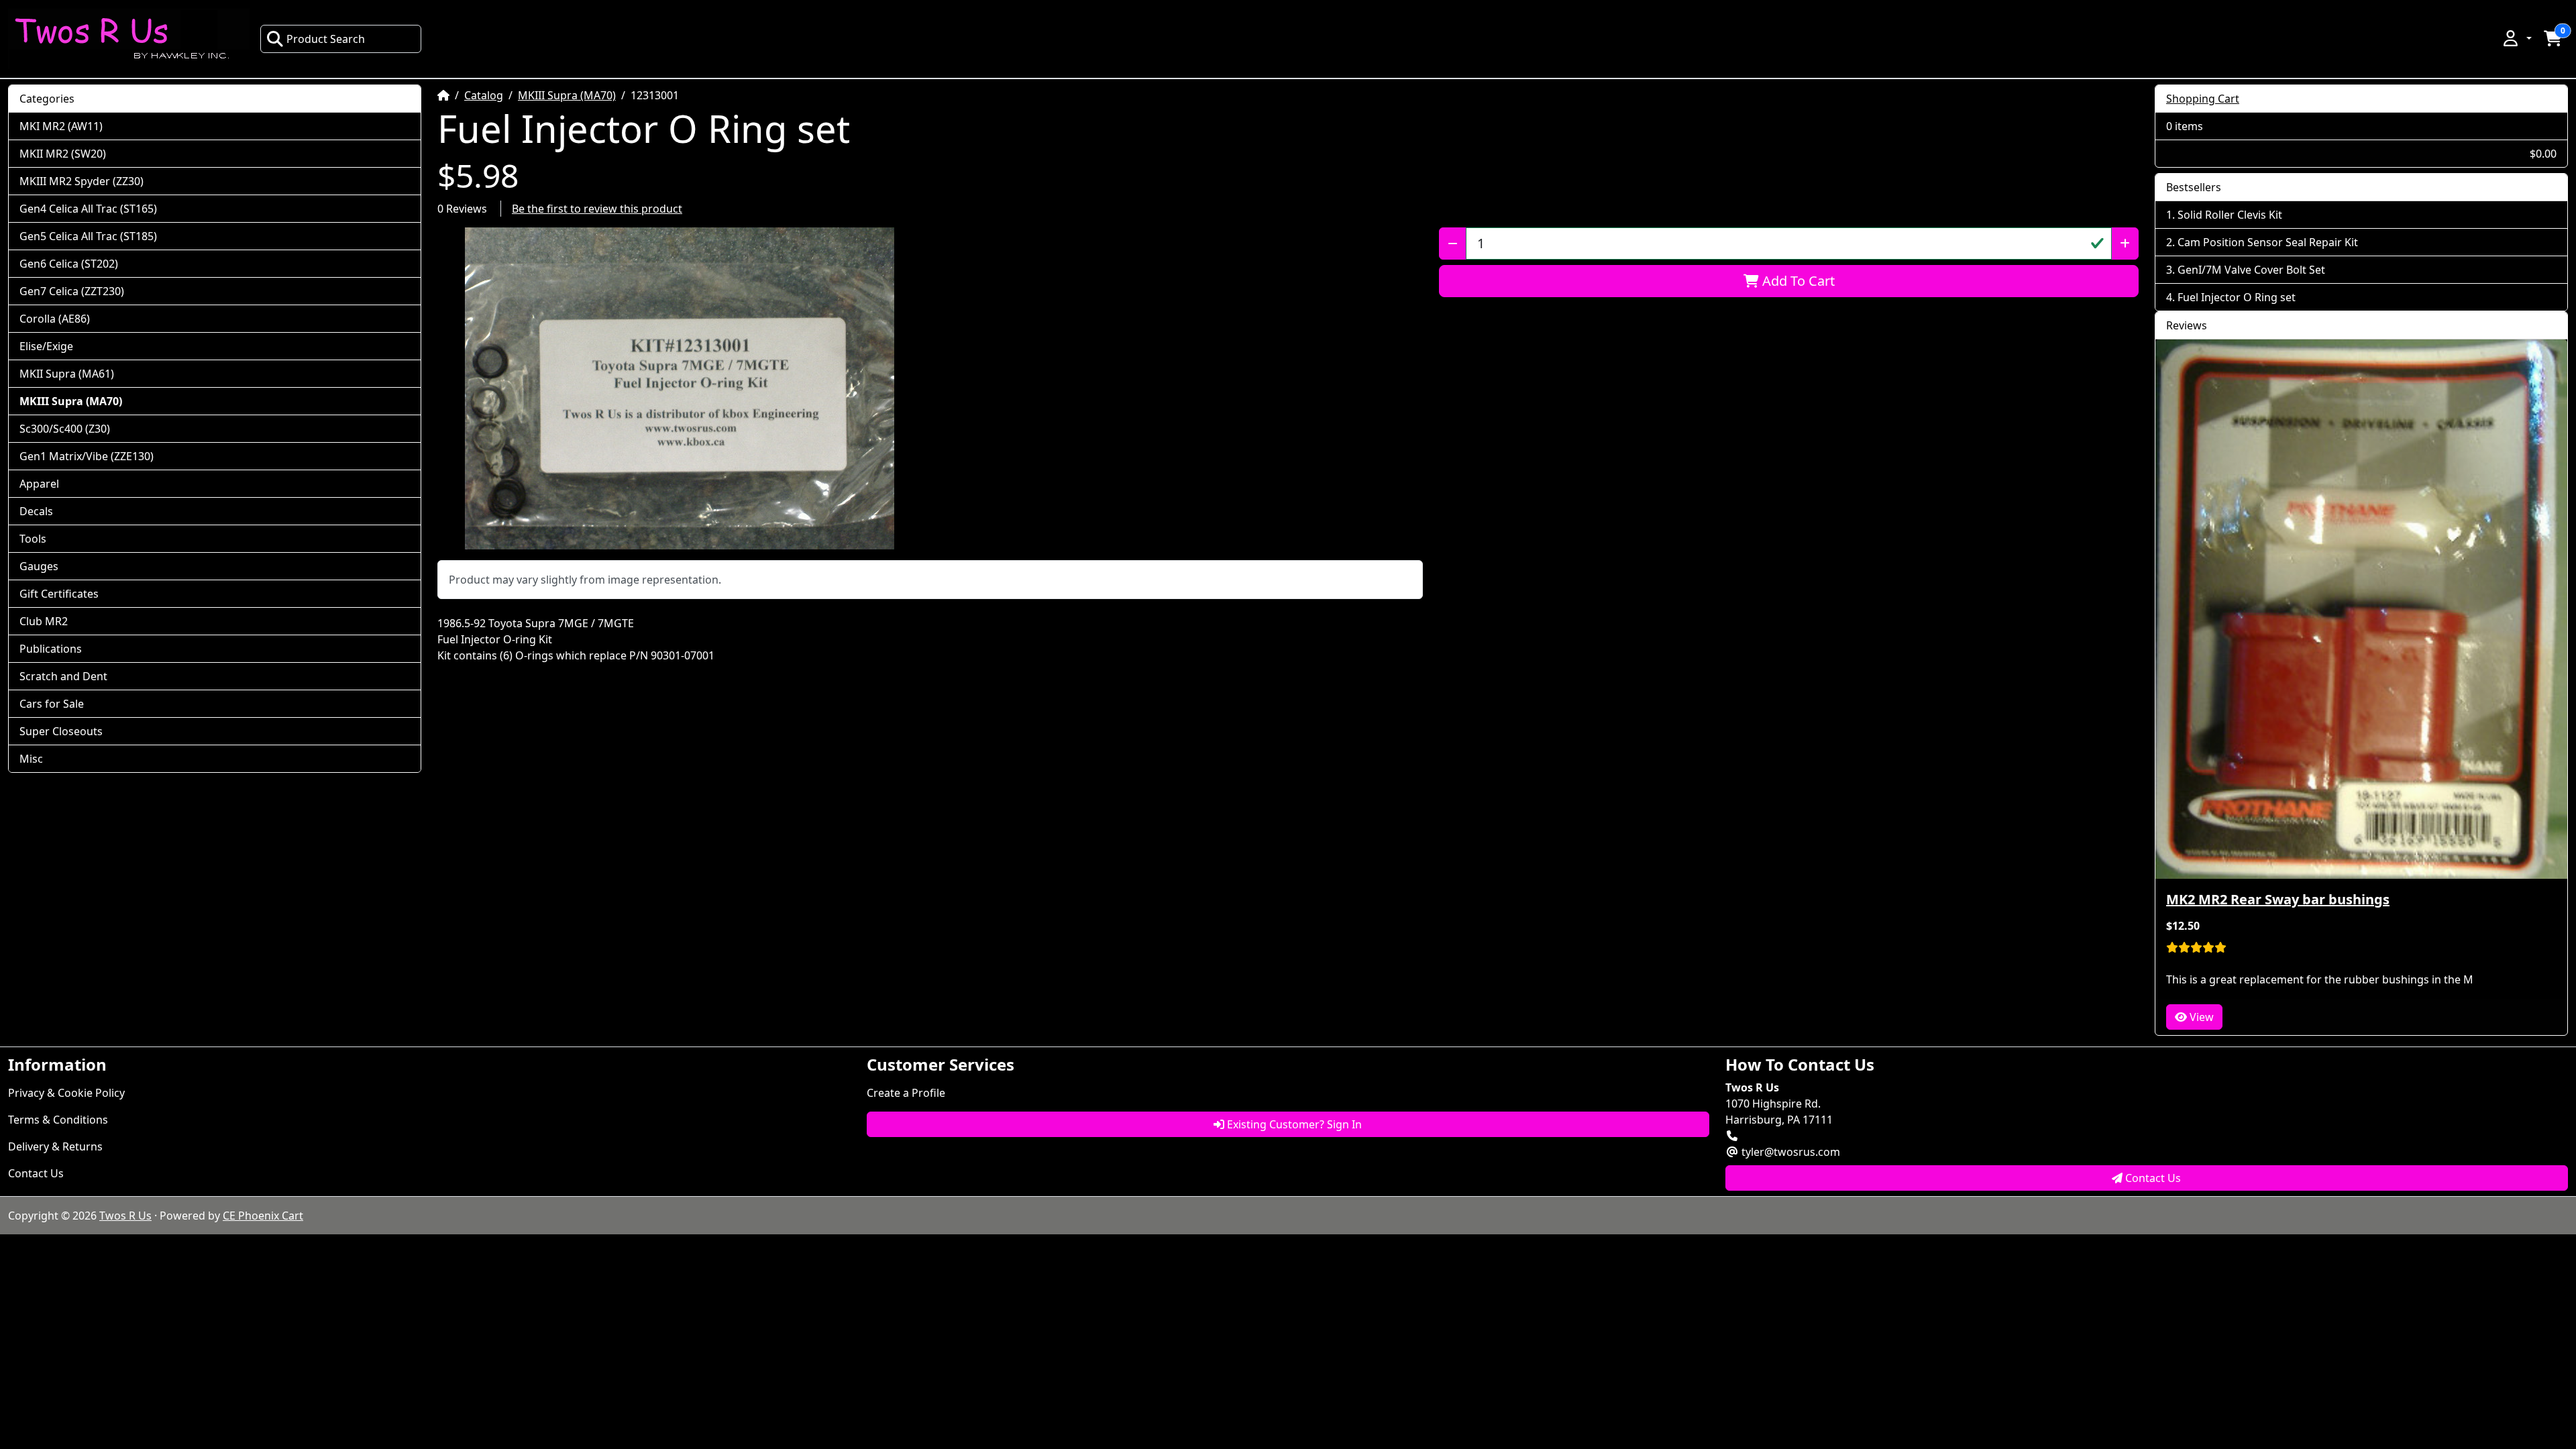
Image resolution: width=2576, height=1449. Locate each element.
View (2200, 1017)
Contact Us (36, 1173)
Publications (51, 649)
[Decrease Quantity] (1453, 244)
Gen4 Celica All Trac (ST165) (88, 209)
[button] (2516, 38)
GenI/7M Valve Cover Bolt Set (2251, 270)
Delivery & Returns (55, 1146)
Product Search (326, 39)
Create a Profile (906, 1093)
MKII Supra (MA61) (67, 374)
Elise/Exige (46, 346)
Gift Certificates (59, 594)
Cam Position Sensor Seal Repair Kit (2268, 242)
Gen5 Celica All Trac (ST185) (88, 236)
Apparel (39, 484)
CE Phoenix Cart (263, 1216)
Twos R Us (125, 1216)
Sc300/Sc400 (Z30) (65, 429)
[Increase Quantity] (2125, 244)
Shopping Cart (2203, 99)
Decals (36, 511)
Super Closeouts (61, 731)
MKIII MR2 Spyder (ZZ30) (82, 181)
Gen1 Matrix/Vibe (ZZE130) (87, 456)
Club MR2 (44, 621)
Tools (33, 539)
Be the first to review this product (597, 209)
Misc (31, 759)
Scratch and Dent (63, 676)
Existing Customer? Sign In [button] (1293, 1124)
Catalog (484, 95)
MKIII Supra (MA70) (567, 95)
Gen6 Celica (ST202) (69, 264)
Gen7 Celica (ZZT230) (72, 291)
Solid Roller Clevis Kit (2230, 215)
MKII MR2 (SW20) (63, 154)
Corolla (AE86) (55, 319)
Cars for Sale (52, 704)
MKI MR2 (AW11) (61, 126)
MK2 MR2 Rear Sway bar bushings (2278, 899)
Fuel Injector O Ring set (2237, 297)
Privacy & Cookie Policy (66, 1093)
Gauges (39, 566)
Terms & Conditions (58, 1120)
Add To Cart (1797, 281)
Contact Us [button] (2152, 1178)
